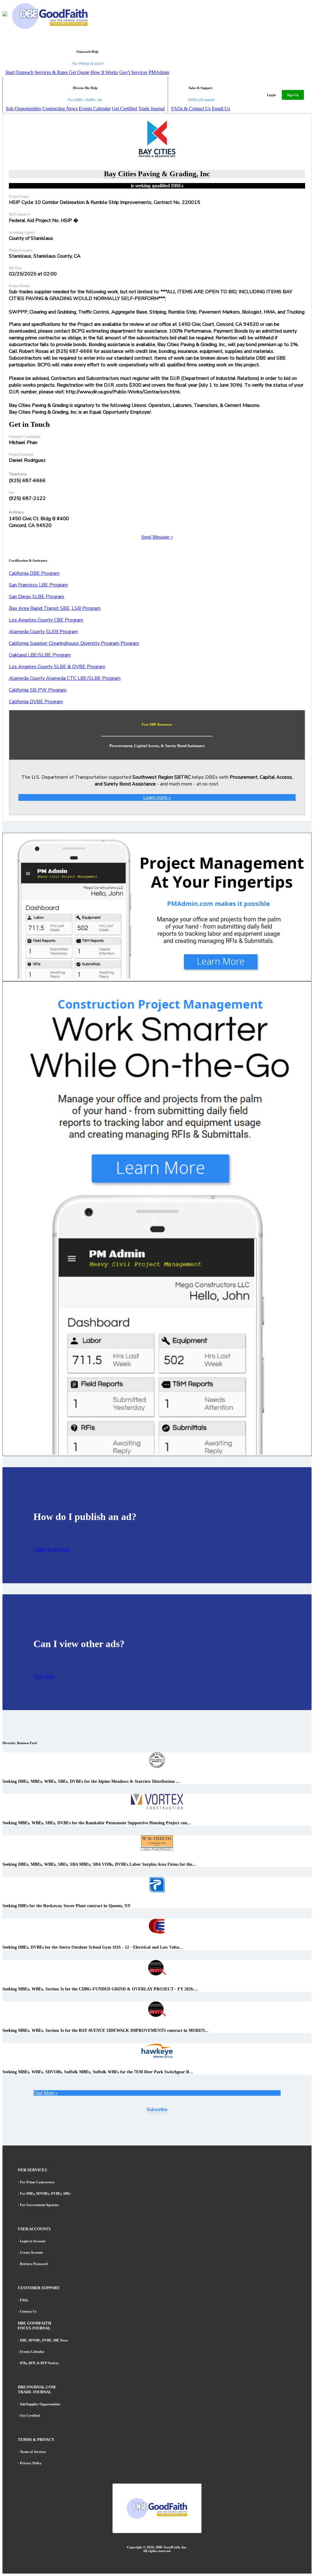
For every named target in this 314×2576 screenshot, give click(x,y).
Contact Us (28, 2311)
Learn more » (157, 797)
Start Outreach (19, 72)
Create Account (31, 2252)
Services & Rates (51, 72)
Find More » (46, 2093)
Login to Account (33, 2241)
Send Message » (157, 537)
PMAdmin (159, 72)
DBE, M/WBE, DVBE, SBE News (44, 2340)
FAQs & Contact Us (191, 109)
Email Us (221, 109)
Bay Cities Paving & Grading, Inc (157, 174)
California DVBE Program (36, 702)
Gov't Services (133, 72)
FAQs (24, 2300)
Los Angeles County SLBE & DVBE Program (57, 667)
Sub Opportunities (23, 109)
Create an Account (51, 1549)
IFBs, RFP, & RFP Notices (39, 2363)
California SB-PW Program (38, 690)
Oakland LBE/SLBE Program (40, 655)
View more (44, 1676)
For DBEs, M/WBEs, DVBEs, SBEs (45, 2193)
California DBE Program (34, 573)
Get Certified (124, 109)
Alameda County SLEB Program (43, 632)
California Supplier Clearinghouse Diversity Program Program (74, 643)
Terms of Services (33, 2452)
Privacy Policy (31, 2463)
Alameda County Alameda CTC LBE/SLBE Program (65, 678)
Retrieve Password (34, 2264)
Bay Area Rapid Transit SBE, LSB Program (55, 608)
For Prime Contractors (37, 2182)
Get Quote (79, 72)
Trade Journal (151, 109)
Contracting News (60, 109)
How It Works (104, 72)
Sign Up (293, 95)
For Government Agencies (39, 2205)
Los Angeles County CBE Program (46, 620)
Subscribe (157, 2110)
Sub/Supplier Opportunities (40, 2404)
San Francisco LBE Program (38, 585)
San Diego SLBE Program (36, 597)
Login (271, 95)
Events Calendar (95, 109)
